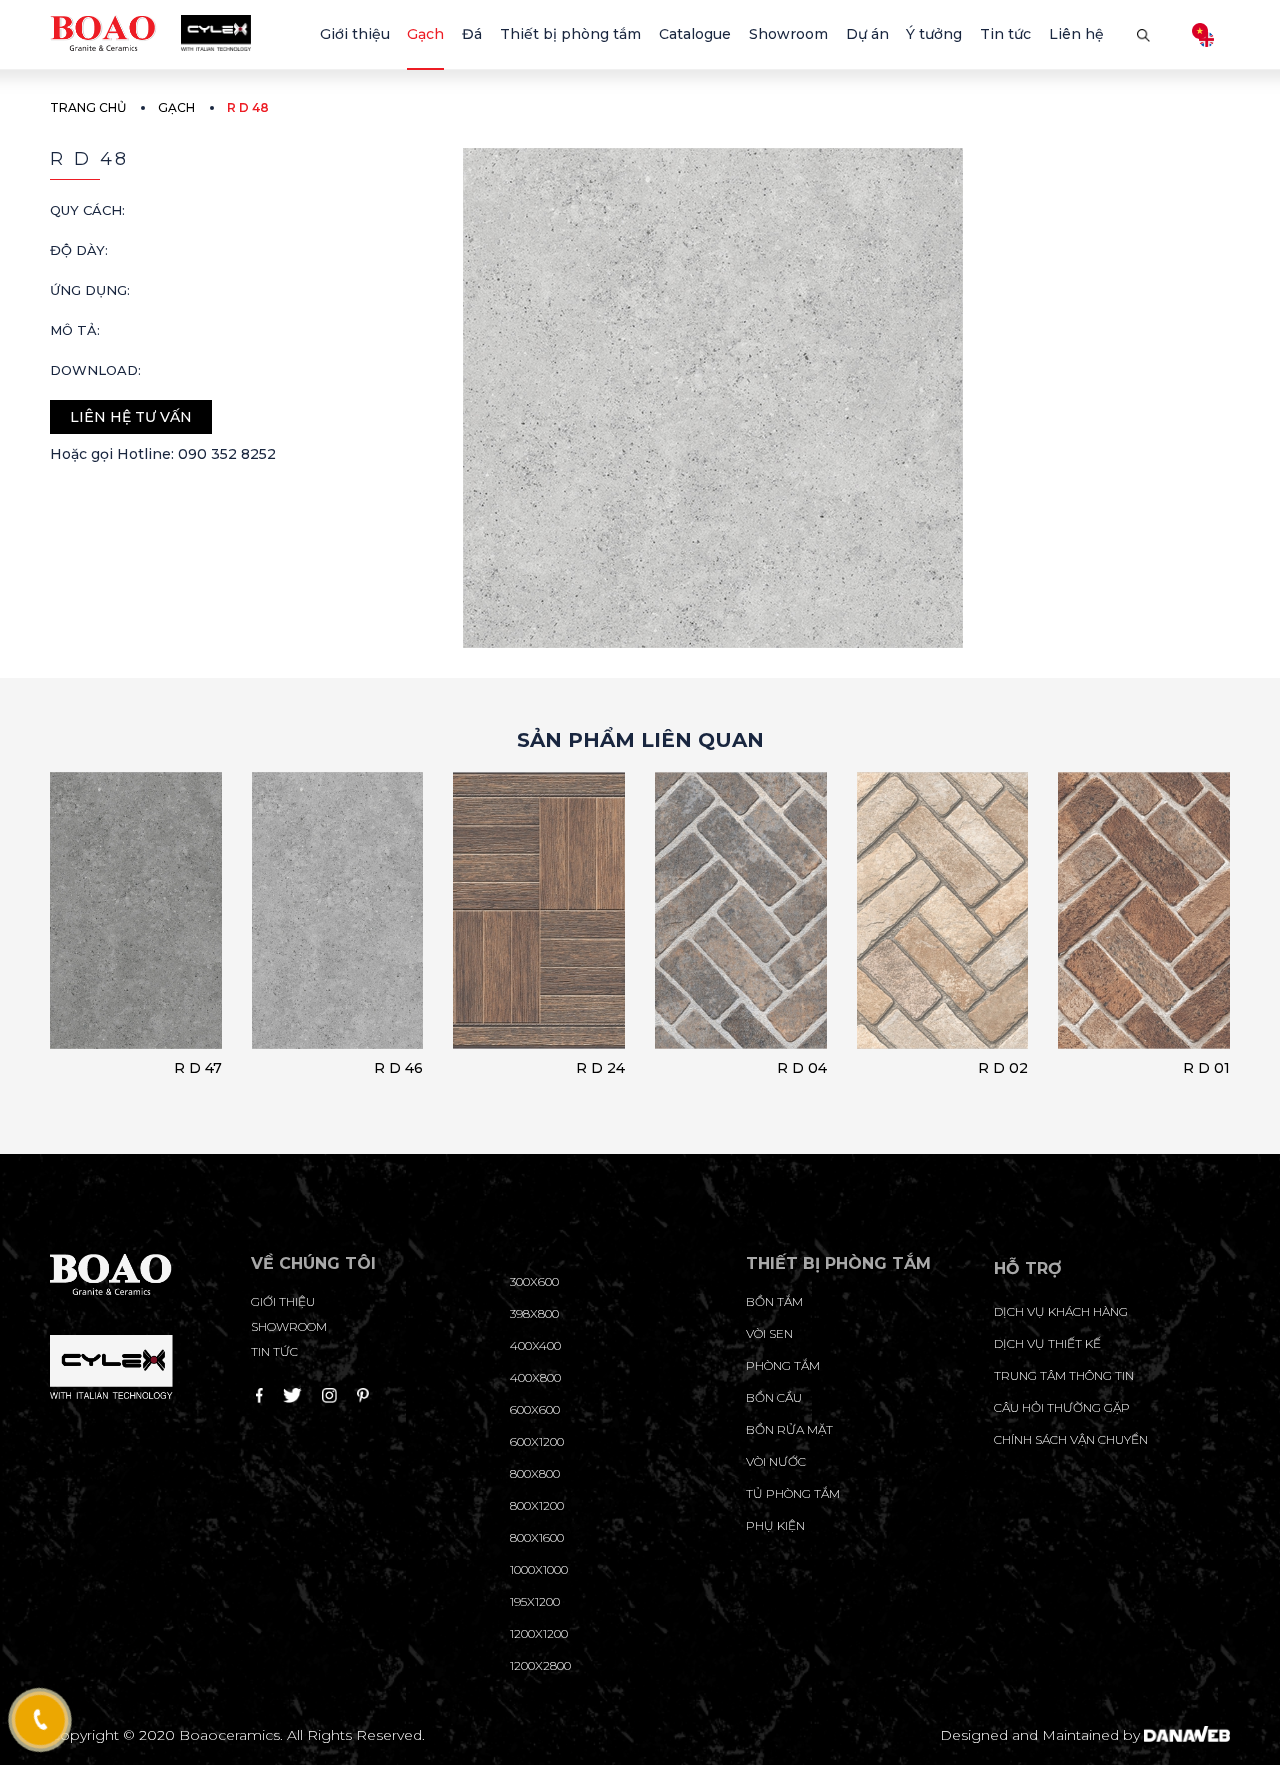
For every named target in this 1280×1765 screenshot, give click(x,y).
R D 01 (1206, 1068)
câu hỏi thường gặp (1062, 1407)
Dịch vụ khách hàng (1061, 1311)
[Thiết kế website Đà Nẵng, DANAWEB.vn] (1187, 1735)
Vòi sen (769, 1333)
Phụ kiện (775, 1525)
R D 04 (802, 1068)
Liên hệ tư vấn (131, 417)
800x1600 (537, 1537)
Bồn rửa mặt (789, 1429)
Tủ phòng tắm (793, 1493)
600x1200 (537, 1441)
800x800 (535, 1473)
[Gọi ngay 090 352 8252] (40, 1720)
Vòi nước (776, 1461)
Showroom (289, 1326)
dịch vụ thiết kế (1047, 1343)
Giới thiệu (283, 1301)
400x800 (535, 1377)
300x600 (534, 1281)
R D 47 (198, 1068)
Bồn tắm (774, 1301)
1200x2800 (540, 1665)
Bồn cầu (774, 1397)
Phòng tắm (783, 1365)
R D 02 (1003, 1068)
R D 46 (398, 1068)
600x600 (535, 1409)
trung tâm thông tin (1064, 1375)
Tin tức (274, 1351)
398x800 (534, 1313)
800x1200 (537, 1505)
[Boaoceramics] (150, 32)
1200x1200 (539, 1633)
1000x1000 (539, 1569)
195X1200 (535, 1601)
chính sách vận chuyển (1071, 1439)
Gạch (176, 107)
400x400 (535, 1345)
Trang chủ (88, 107)
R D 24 (600, 1068)
